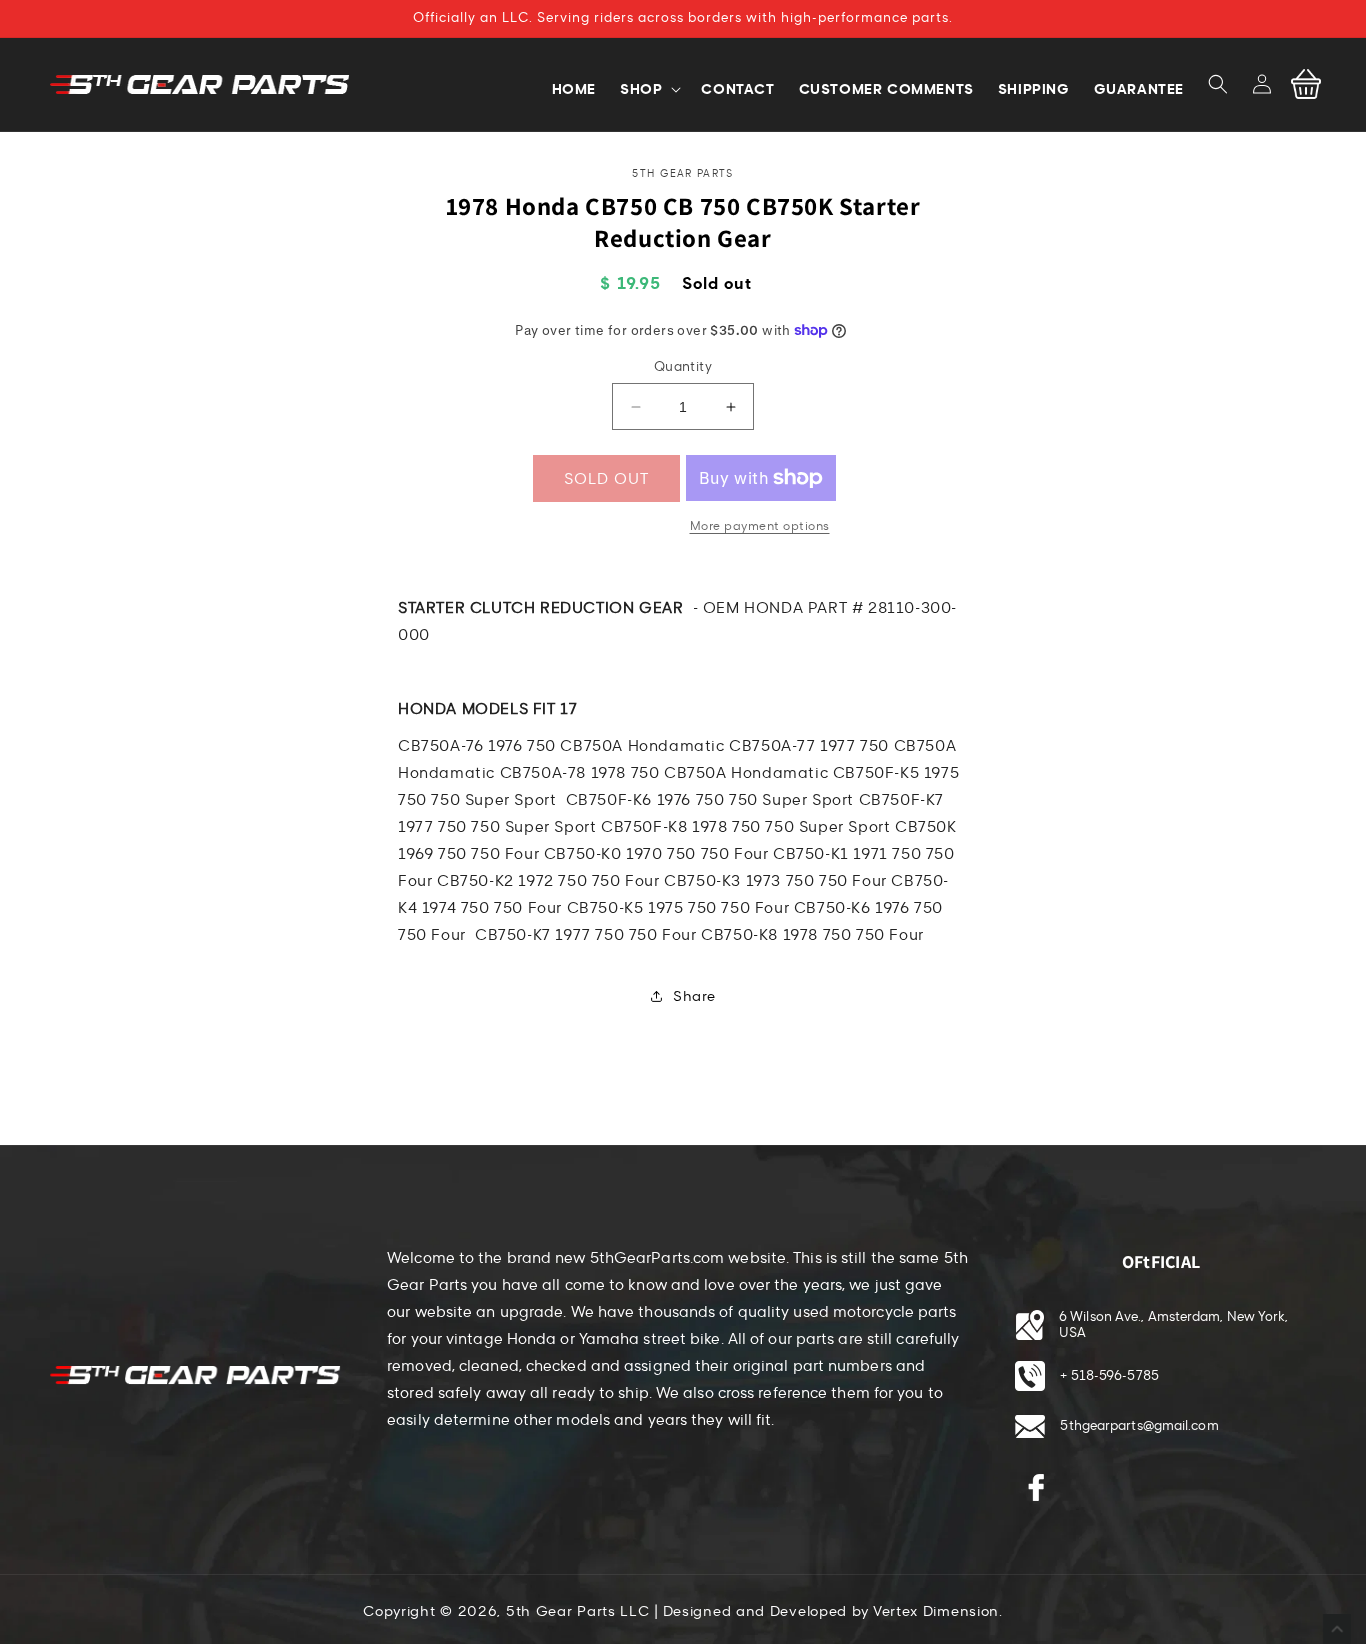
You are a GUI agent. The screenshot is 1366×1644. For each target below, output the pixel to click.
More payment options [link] (760, 526)
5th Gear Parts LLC (578, 1611)
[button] (1218, 84)
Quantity (683, 367)
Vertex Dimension (936, 1611)
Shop (641, 89)
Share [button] (694, 996)
